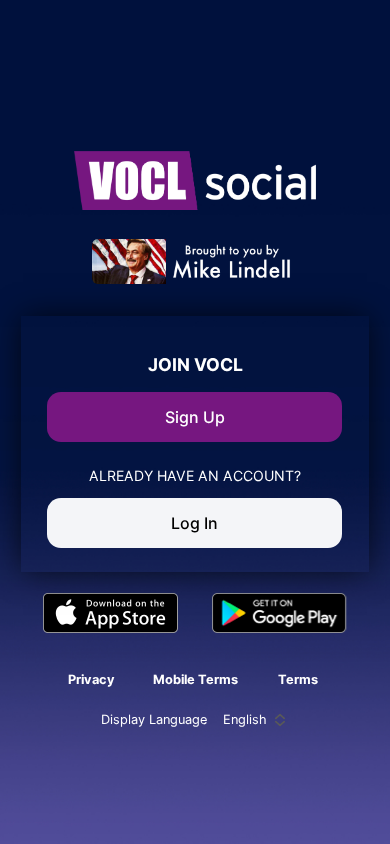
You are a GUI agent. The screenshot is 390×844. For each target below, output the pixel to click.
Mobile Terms (195, 679)
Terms (298, 679)
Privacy (91, 679)
